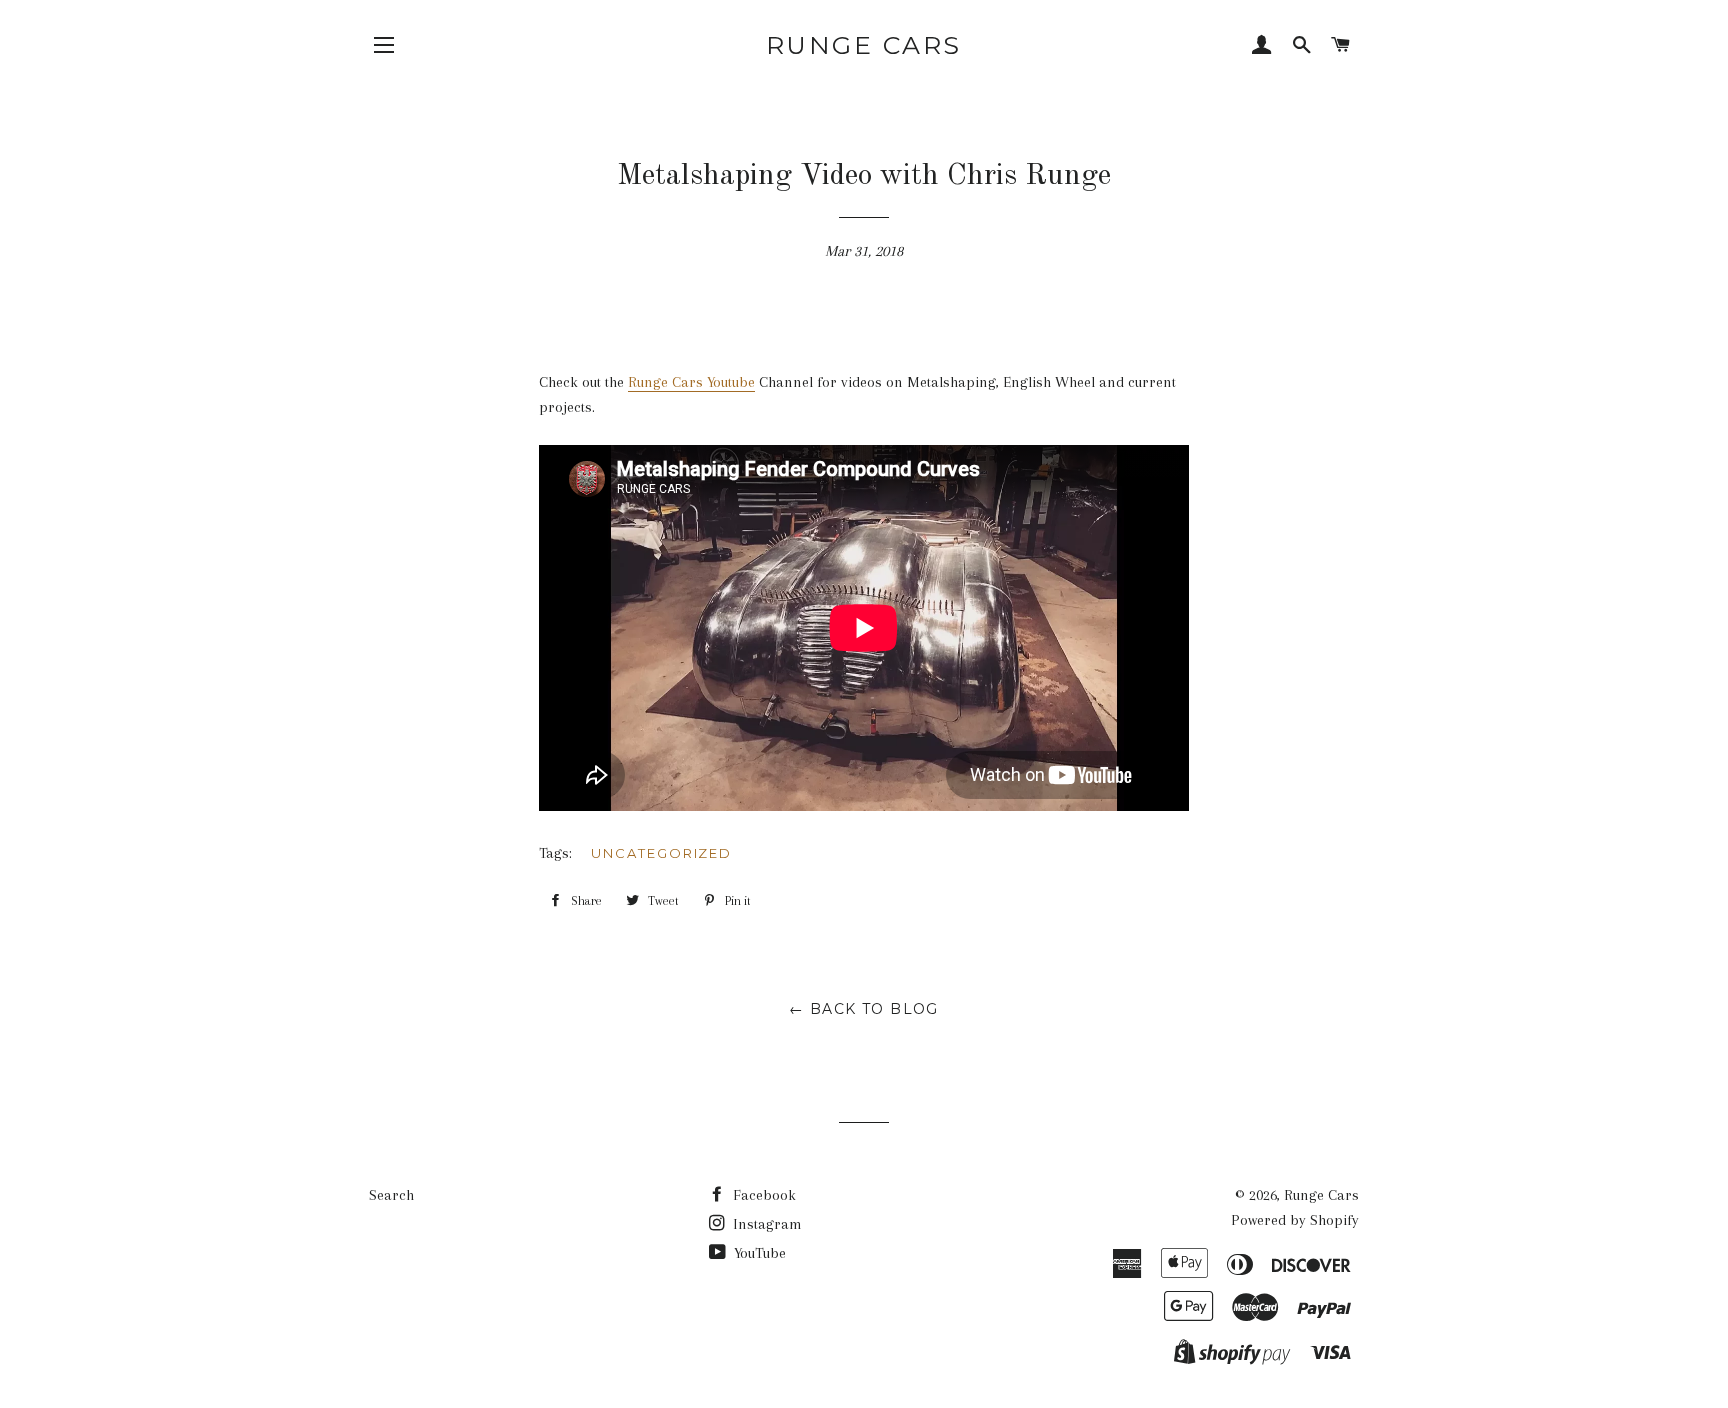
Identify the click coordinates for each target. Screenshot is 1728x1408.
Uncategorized (661, 853)
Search (391, 1195)
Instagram (765, 1224)
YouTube (758, 1253)
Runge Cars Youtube (691, 382)
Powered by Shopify (1295, 1220)
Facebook (762, 1195)
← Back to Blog (864, 1009)
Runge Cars (864, 45)
